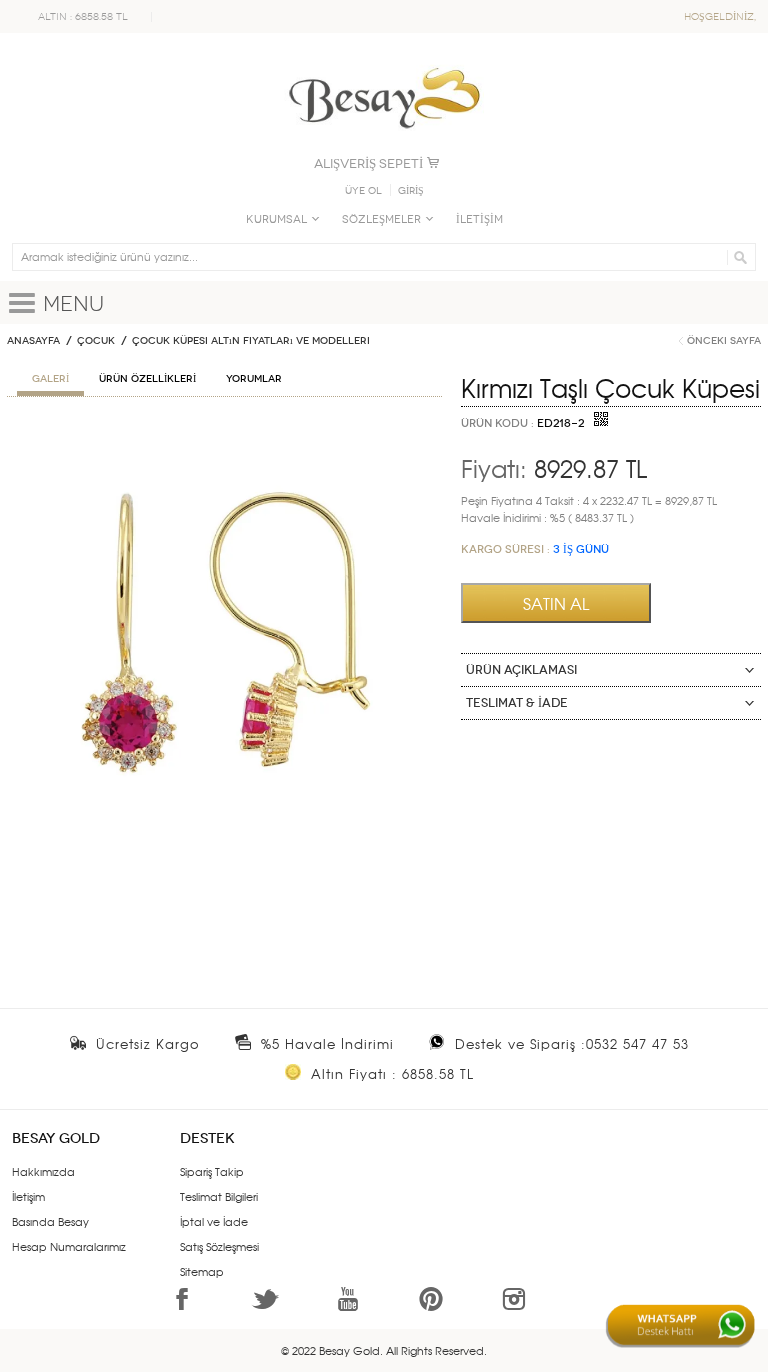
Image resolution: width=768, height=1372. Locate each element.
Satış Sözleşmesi (219, 1246)
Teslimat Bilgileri (219, 1196)
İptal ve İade (214, 1221)
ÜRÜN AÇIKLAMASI (521, 670)
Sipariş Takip (212, 1171)
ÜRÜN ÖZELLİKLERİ (147, 379)
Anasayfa (33, 341)
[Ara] (737, 257)
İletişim (28, 1196)
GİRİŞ (411, 191)
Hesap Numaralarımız (69, 1246)
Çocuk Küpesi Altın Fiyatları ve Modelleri (251, 341)
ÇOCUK (96, 341)
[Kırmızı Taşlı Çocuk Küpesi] (224, 435)
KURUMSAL (276, 219)
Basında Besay (50, 1221)
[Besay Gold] (384, 62)
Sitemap (202, 1271)
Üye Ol (363, 191)
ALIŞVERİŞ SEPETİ (368, 163)
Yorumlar (254, 379)
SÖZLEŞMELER (381, 219)
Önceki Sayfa (724, 341)
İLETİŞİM (479, 219)
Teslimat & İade (517, 703)
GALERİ (50, 379)
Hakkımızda (43, 1171)
